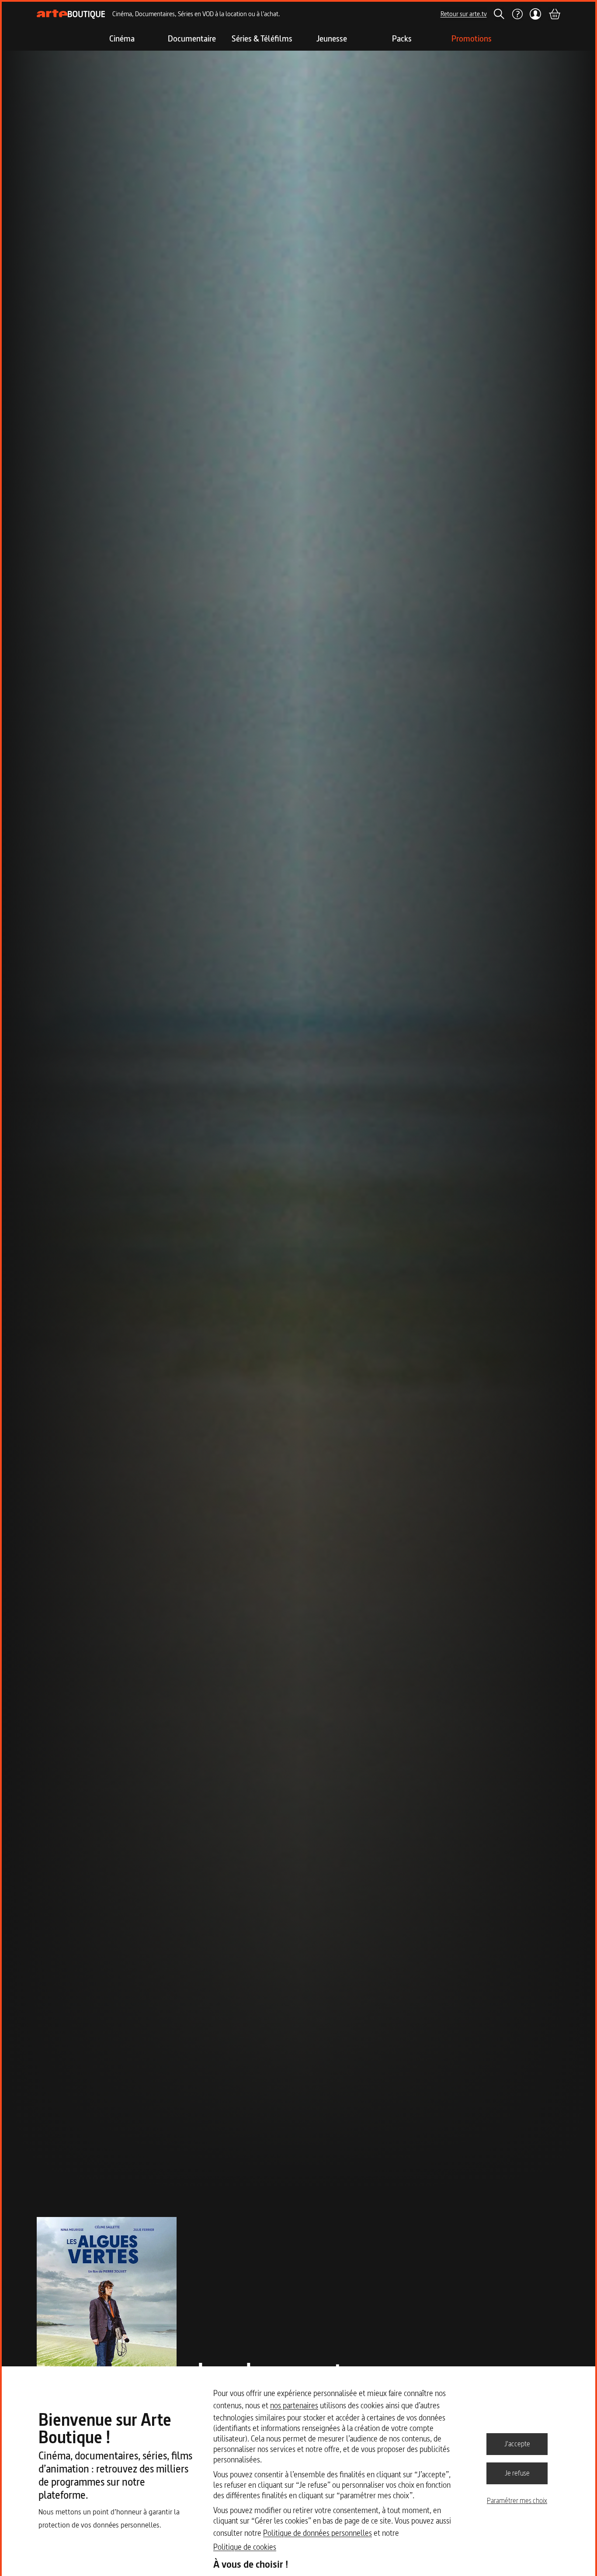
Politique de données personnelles (318, 2533)
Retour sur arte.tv (464, 14)
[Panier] (554, 14)
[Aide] (517, 14)
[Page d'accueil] (71, 14)
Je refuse (517, 2473)
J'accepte (517, 2444)
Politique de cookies (245, 2547)
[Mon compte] (536, 14)
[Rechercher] (499, 14)
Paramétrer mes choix (517, 2500)
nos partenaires (294, 2405)
